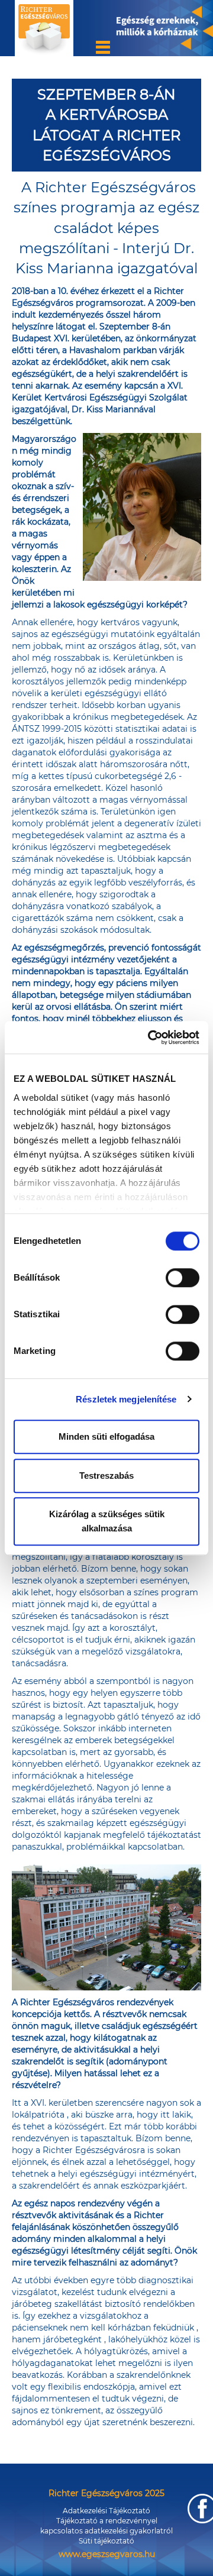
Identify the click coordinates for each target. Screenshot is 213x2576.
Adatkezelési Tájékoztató (106, 2511)
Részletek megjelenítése (126, 1399)
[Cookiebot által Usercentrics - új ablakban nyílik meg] (150, 1037)
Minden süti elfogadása (106, 1436)
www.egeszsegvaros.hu (107, 2554)
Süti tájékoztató (106, 2541)
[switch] (183, 1278)
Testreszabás (106, 1476)
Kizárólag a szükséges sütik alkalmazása (107, 1521)
